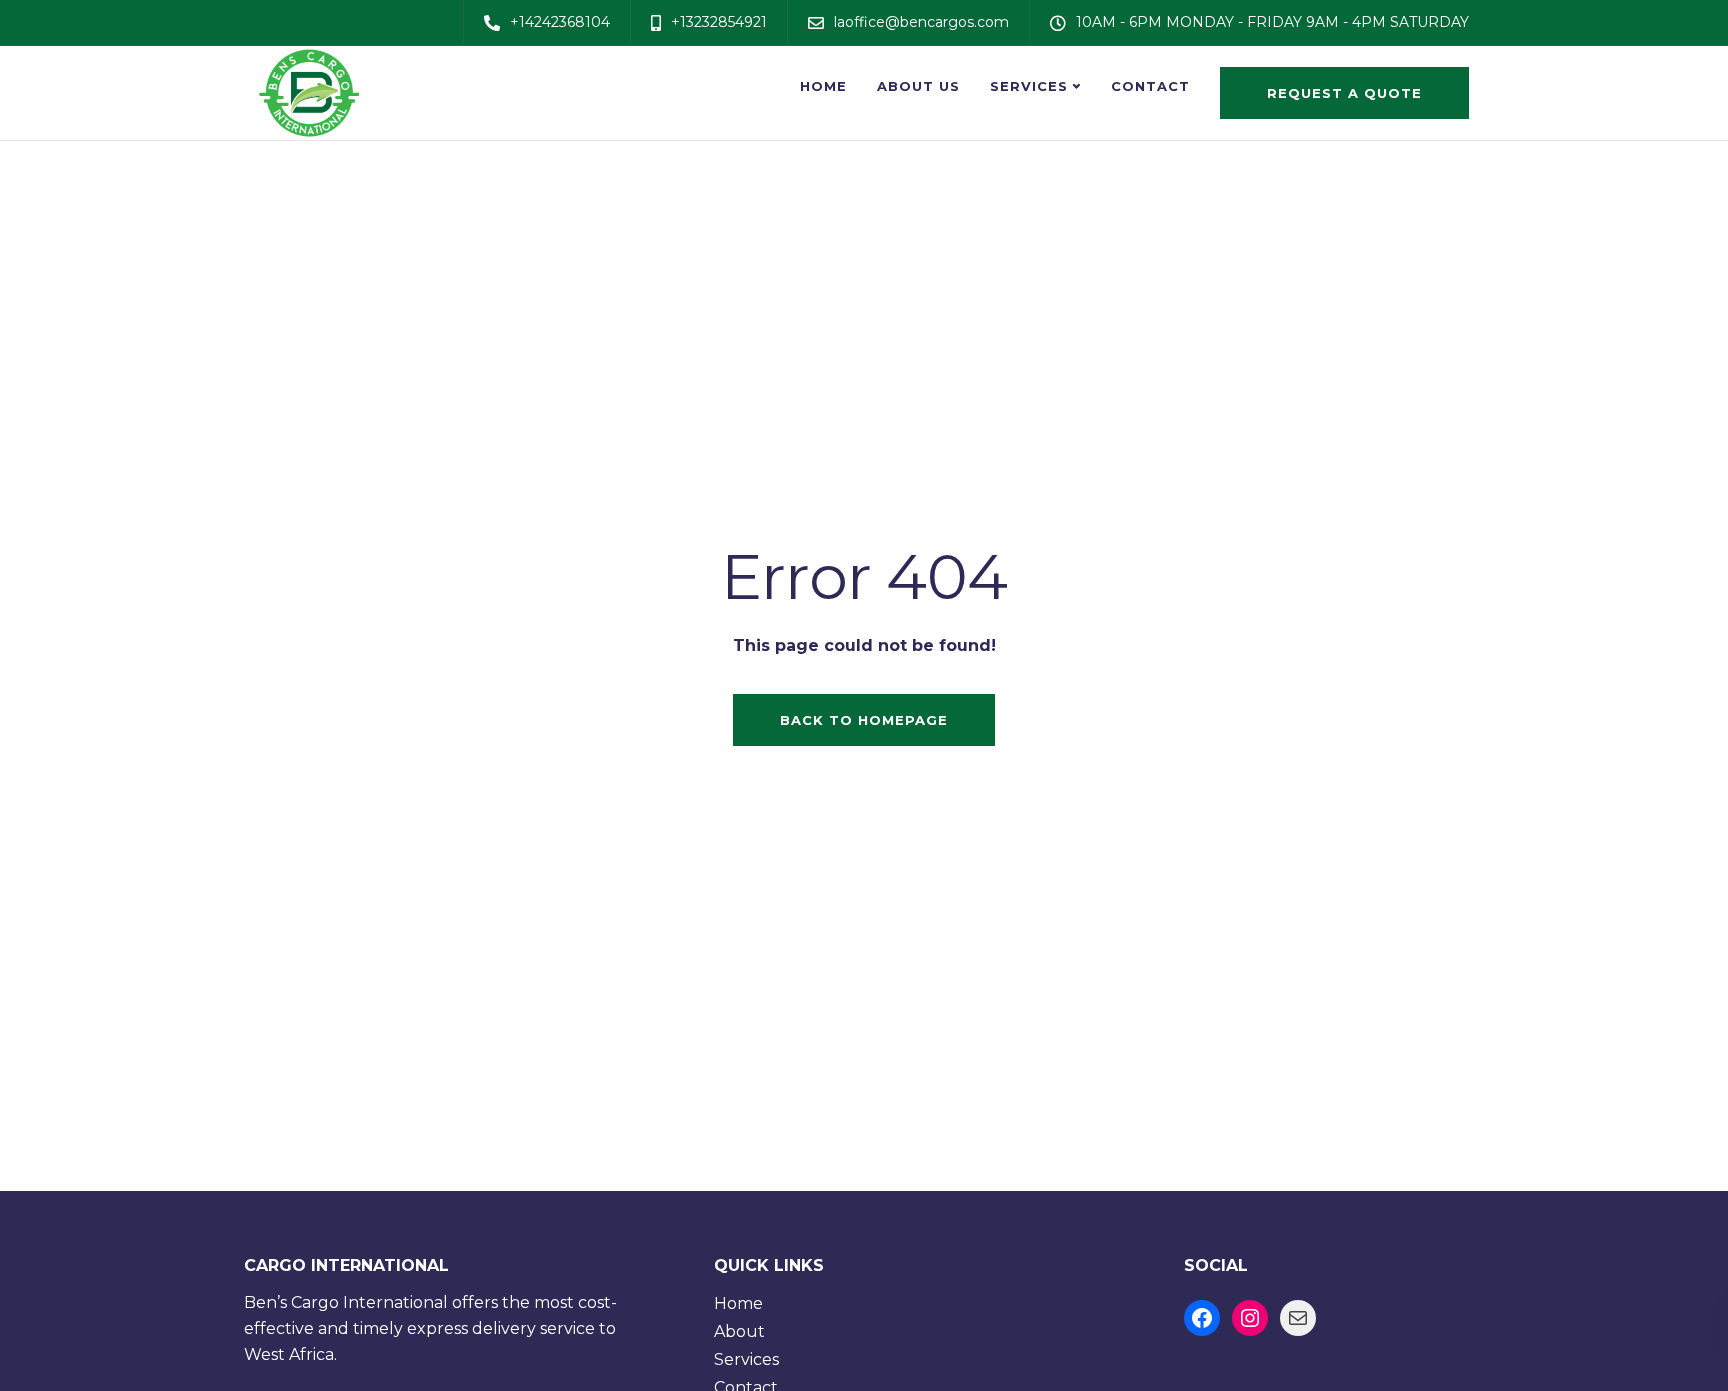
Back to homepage (864, 720)
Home (823, 86)
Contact (1150, 86)
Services (1029, 86)
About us (918, 86)
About (739, 1331)
